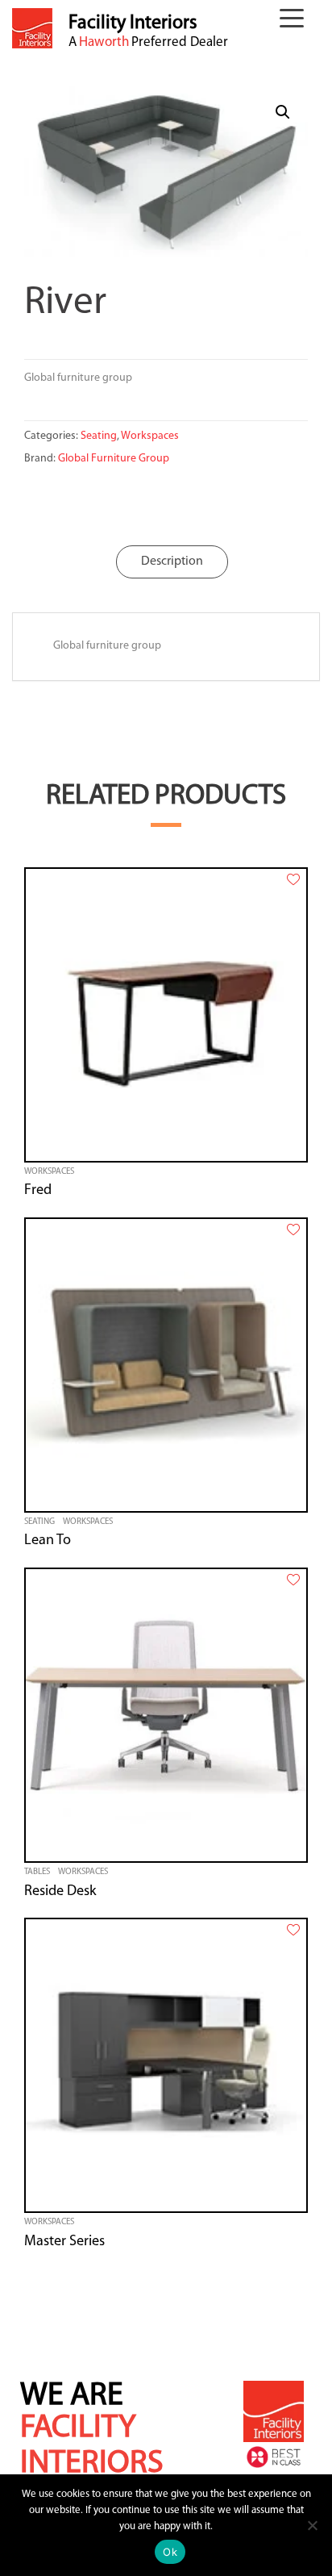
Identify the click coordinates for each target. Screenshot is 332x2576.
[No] (312, 2525)
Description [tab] (172, 562)
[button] (296, 21)
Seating (99, 436)
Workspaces (150, 436)
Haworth (104, 42)
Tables (37, 1872)
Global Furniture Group (114, 459)
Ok (170, 2552)
